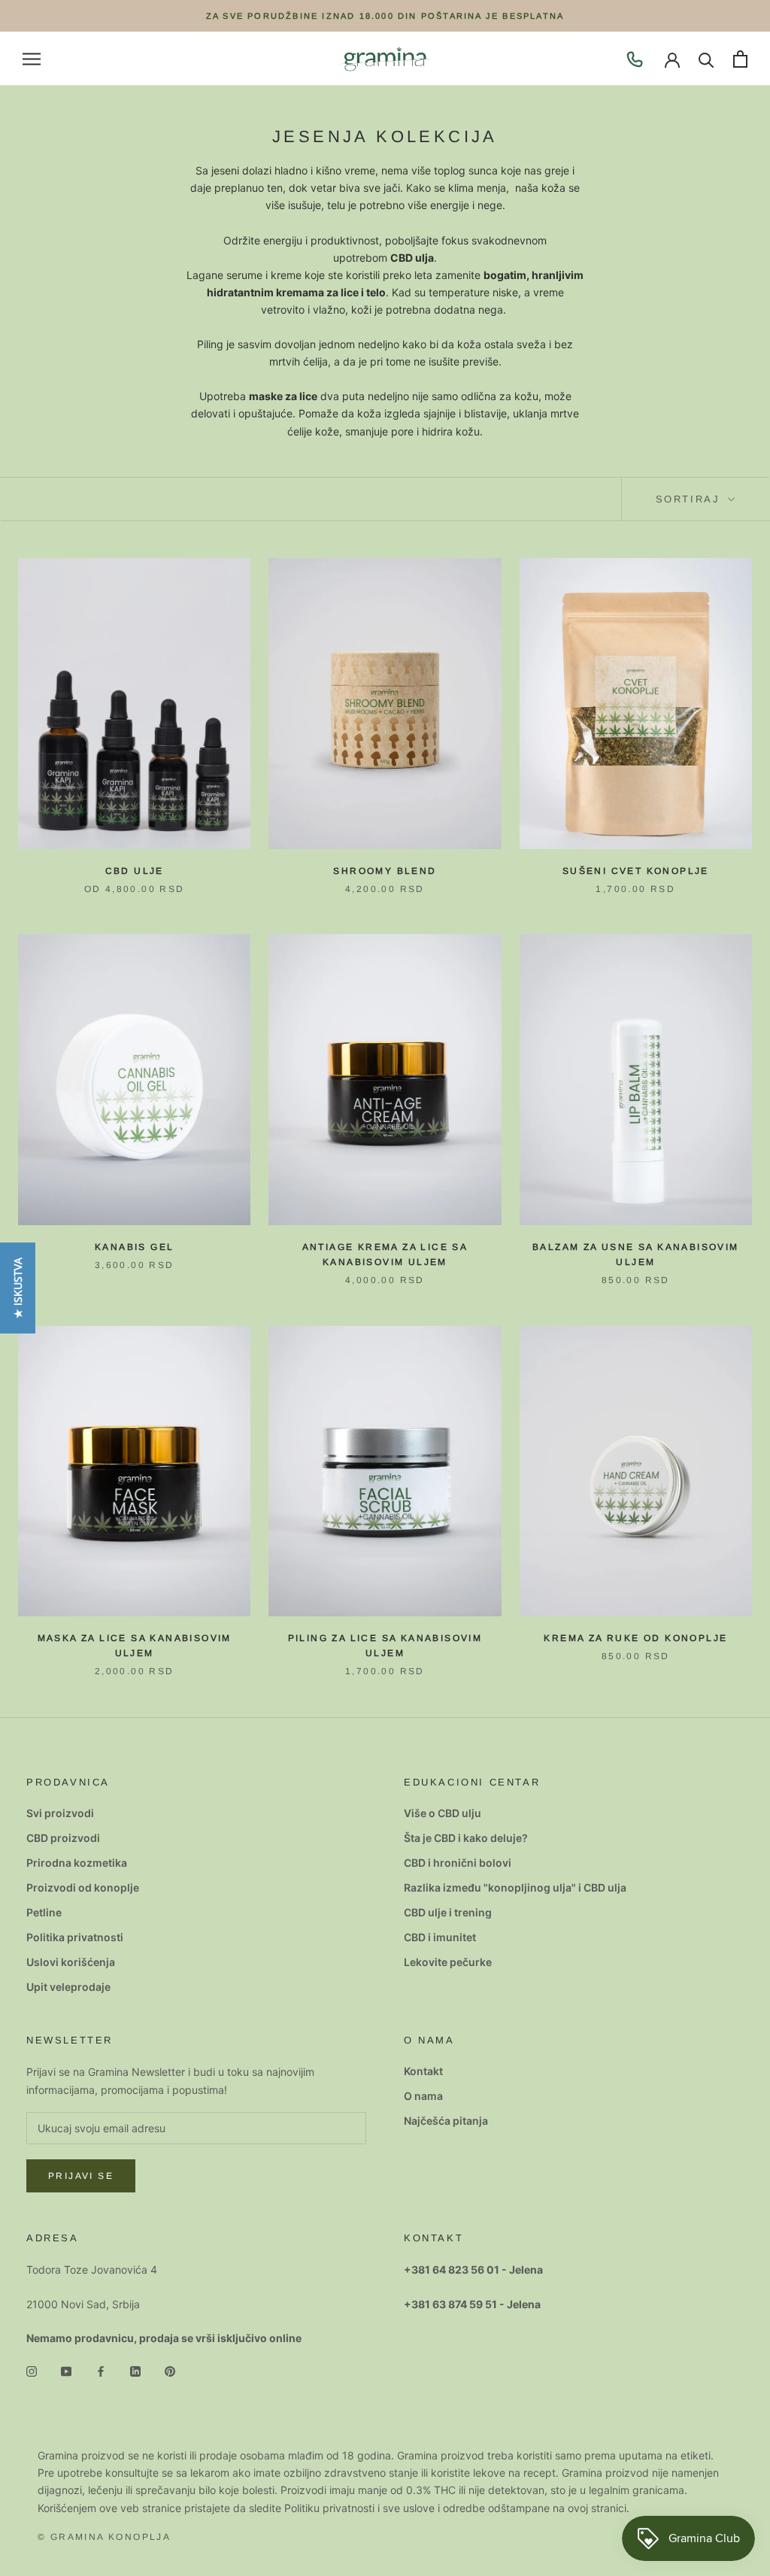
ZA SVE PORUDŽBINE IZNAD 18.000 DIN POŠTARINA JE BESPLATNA (385, 16)
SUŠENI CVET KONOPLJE (636, 871)
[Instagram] (32, 2370)
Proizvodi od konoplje (83, 1887)
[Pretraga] (706, 59)
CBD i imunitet (440, 1937)
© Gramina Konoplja (104, 2537)
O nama (423, 2096)
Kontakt (423, 2071)
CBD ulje (135, 871)
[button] (18, 1288)
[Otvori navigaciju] (32, 59)
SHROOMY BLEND (385, 871)
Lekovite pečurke (448, 1962)
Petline (44, 1912)
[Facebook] (101, 2370)
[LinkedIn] (135, 2370)
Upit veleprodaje (68, 1987)
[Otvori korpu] (740, 59)
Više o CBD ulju (443, 1813)
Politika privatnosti (75, 1937)
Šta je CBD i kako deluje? (466, 1838)
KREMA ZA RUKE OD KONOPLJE (635, 1638)
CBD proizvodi (63, 1838)
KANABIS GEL (134, 1247)
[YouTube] (66, 2370)
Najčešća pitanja (446, 2121)
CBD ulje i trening (448, 1912)
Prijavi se (81, 2176)
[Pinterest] (170, 2370)
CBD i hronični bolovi (458, 1863)
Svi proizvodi (60, 1813)
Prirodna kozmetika (77, 1863)
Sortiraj (690, 499)
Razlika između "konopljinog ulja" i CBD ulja (515, 1887)
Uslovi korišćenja (71, 1962)
